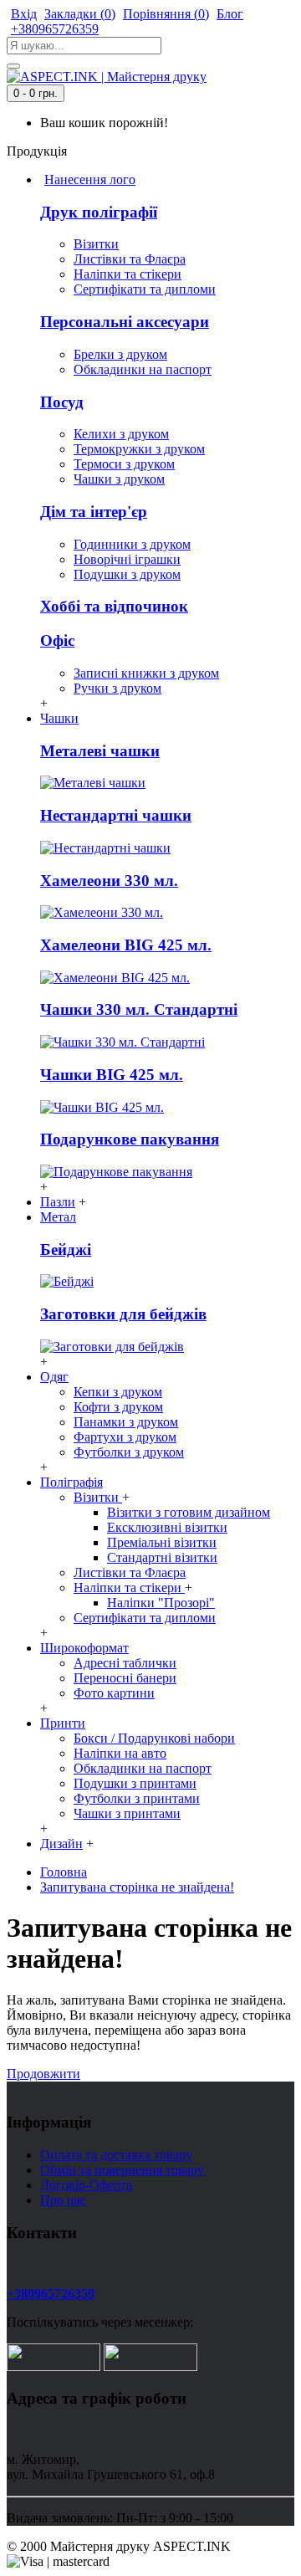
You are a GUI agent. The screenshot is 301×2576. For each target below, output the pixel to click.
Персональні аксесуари (125, 322)
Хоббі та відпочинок (114, 606)
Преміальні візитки (162, 1542)
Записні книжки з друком (146, 673)
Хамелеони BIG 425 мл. (126, 945)
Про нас (63, 2200)
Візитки (96, 244)
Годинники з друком (132, 544)
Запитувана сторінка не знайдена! (137, 1887)
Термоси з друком (124, 464)
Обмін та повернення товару (122, 2170)
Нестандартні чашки (116, 815)
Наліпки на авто (120, 1753)
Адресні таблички (125, 1663)
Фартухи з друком (125, 1437)
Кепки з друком (118, 1392)
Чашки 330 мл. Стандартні (139, 1009)
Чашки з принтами (127, 1813)
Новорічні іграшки (127, 559)
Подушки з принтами (135, 1783)
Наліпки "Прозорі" (161, 1603)
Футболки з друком (129, 1452)
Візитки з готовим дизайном (189, 1512)
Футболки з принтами (137, 1798)
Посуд (62, 402)
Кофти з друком (118, 1407)
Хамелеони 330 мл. (109, 881)
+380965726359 (51, 2294)
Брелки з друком (120, 354)
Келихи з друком (121, 434)
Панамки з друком (126, 1422)
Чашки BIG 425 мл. (112, 1075)
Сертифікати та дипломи (145, 289)
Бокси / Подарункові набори (154, 1738)
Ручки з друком (117, 688)
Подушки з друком (127, 574)
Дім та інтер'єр (94, 512)
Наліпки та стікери (128, 274)
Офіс (57, 640)
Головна (64, 1872)
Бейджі (66, 1250)
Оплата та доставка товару (116, 2155)
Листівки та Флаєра (130, 259)
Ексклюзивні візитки (167, 1527)
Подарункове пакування (130, 1139)
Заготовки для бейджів (123, 1314)
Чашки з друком (119, 479)
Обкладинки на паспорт (143, 369)
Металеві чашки (100, 751)
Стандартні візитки (162, 1557)
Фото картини (114, 1693)
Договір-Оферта (86, 2185)
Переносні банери (125, 1678)
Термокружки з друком (139, 449)
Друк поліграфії (99, 212)
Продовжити (43, 2074)
